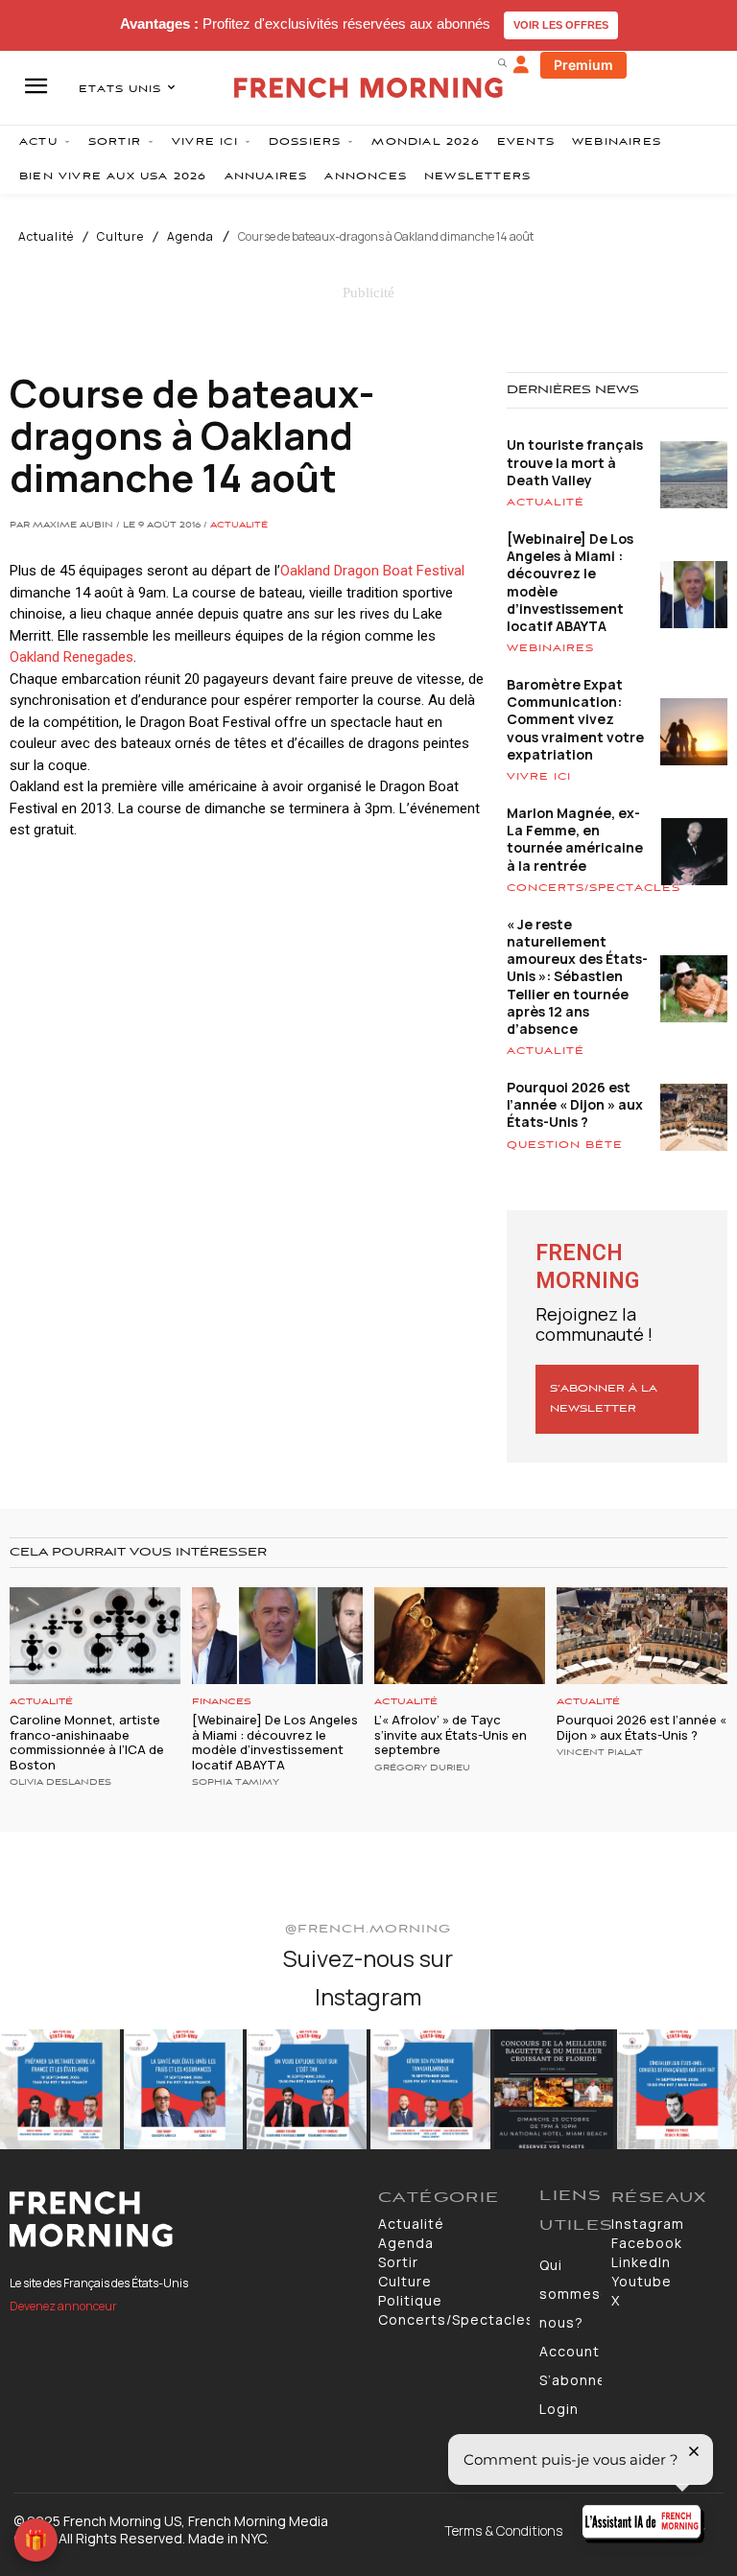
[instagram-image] (60, 2089)
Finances (222, 1702)
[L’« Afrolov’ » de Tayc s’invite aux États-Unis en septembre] (460, 1636)
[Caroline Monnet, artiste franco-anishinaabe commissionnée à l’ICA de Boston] (95, 1636)
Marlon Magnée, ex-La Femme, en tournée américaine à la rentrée (575, 839)
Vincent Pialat (600, 1753)
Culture (120, 237)
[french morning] (368, 88)
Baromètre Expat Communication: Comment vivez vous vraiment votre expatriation (575, 719)
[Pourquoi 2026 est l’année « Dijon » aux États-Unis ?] (642, 1636)
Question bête (565, 1145)
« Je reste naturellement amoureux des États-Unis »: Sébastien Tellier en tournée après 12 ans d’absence (577, 976)
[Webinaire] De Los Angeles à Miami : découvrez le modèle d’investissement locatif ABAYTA (570, 582)
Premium (583, 65)
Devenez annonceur (63, 2306)
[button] (502, 62)
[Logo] (184, 2219)
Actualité (46, 237)
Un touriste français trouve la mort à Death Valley (575, 462)
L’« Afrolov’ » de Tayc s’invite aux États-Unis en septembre (451, 1734)
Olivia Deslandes (60, 1783)
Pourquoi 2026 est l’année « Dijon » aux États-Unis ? (575, 1104)
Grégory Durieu (422, 1768)
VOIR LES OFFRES (561, 25)
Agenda (190, 237)
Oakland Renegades (71, 657)
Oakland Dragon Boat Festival (372, 571)
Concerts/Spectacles (594, 888)
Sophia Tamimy (236, 1783)
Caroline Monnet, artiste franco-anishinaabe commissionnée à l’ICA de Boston (87, 1742)
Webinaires (550, 648)
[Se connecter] (521, 65)
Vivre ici (539, 777)
